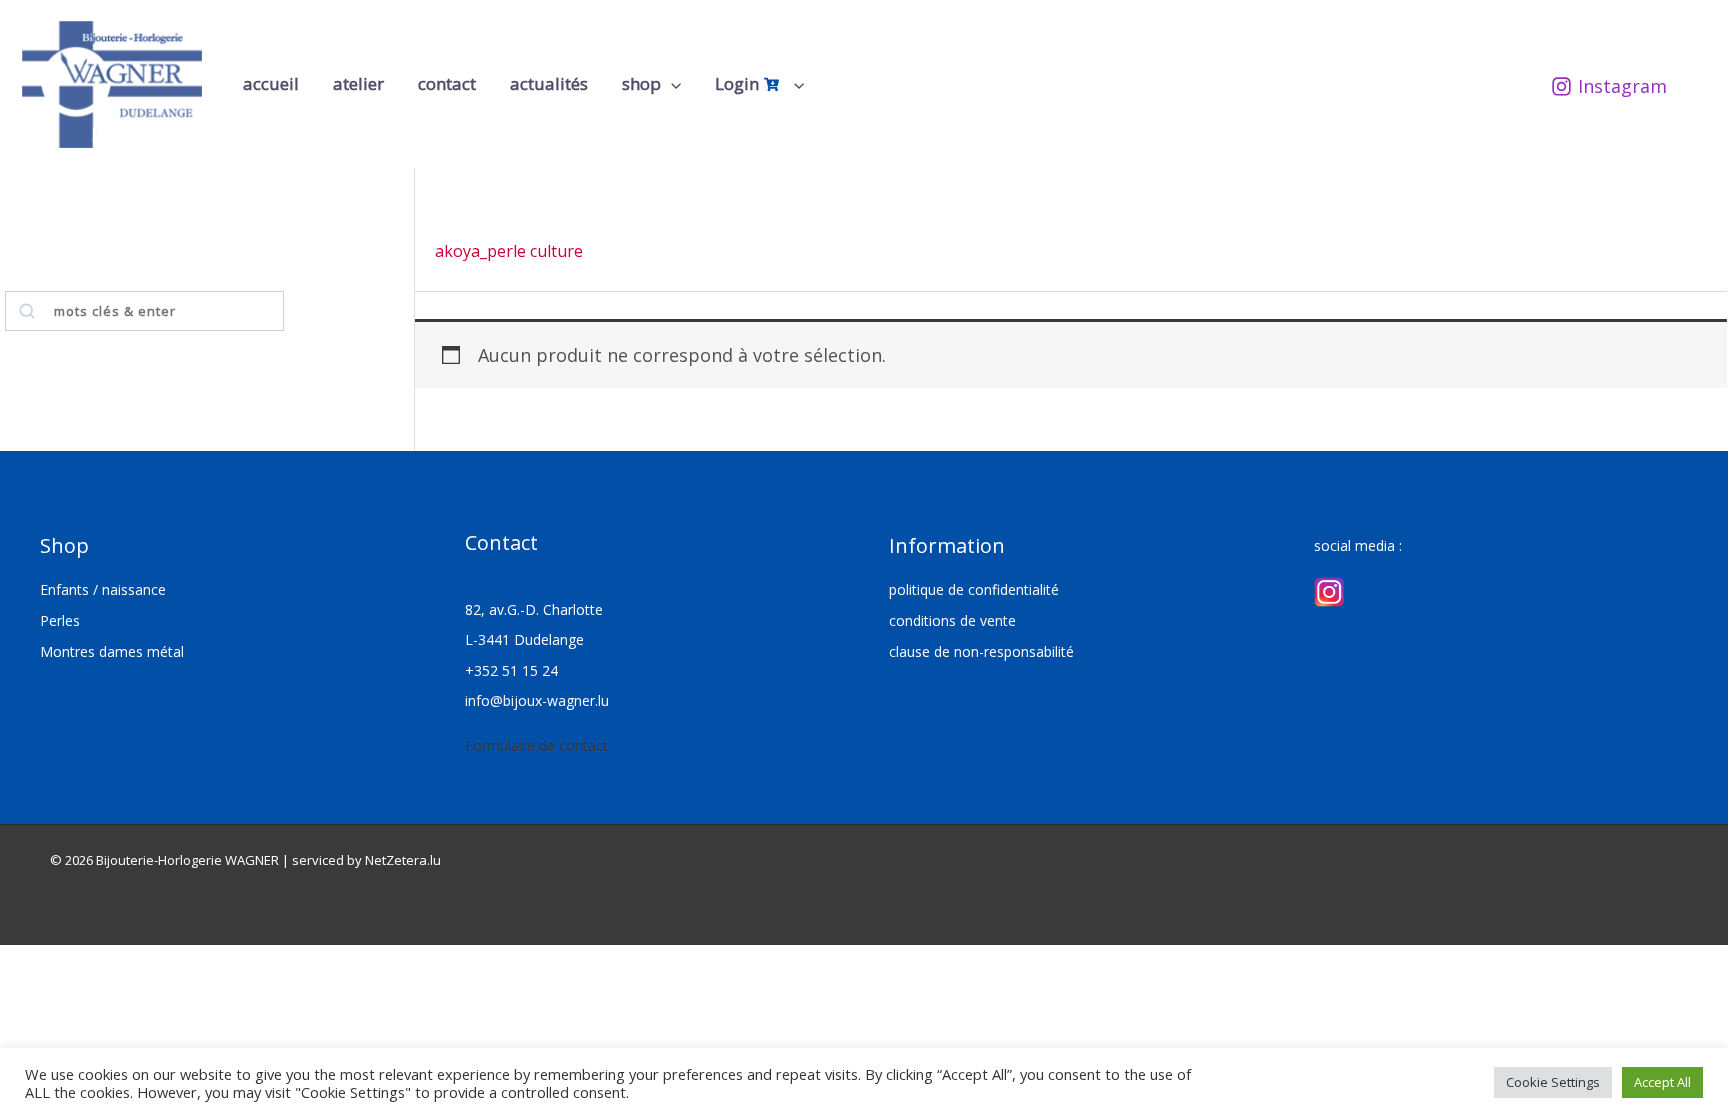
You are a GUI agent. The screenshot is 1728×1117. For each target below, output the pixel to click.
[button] (671, 84)
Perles (60, 620)
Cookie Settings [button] (1553, 1082)
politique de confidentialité (974, 589)
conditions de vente (952, 620)
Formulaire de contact (536, 745)
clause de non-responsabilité (981, 651)
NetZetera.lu (403, 860)
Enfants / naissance (103, 589)
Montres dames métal (112, 651)
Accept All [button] (1662, 1082)
